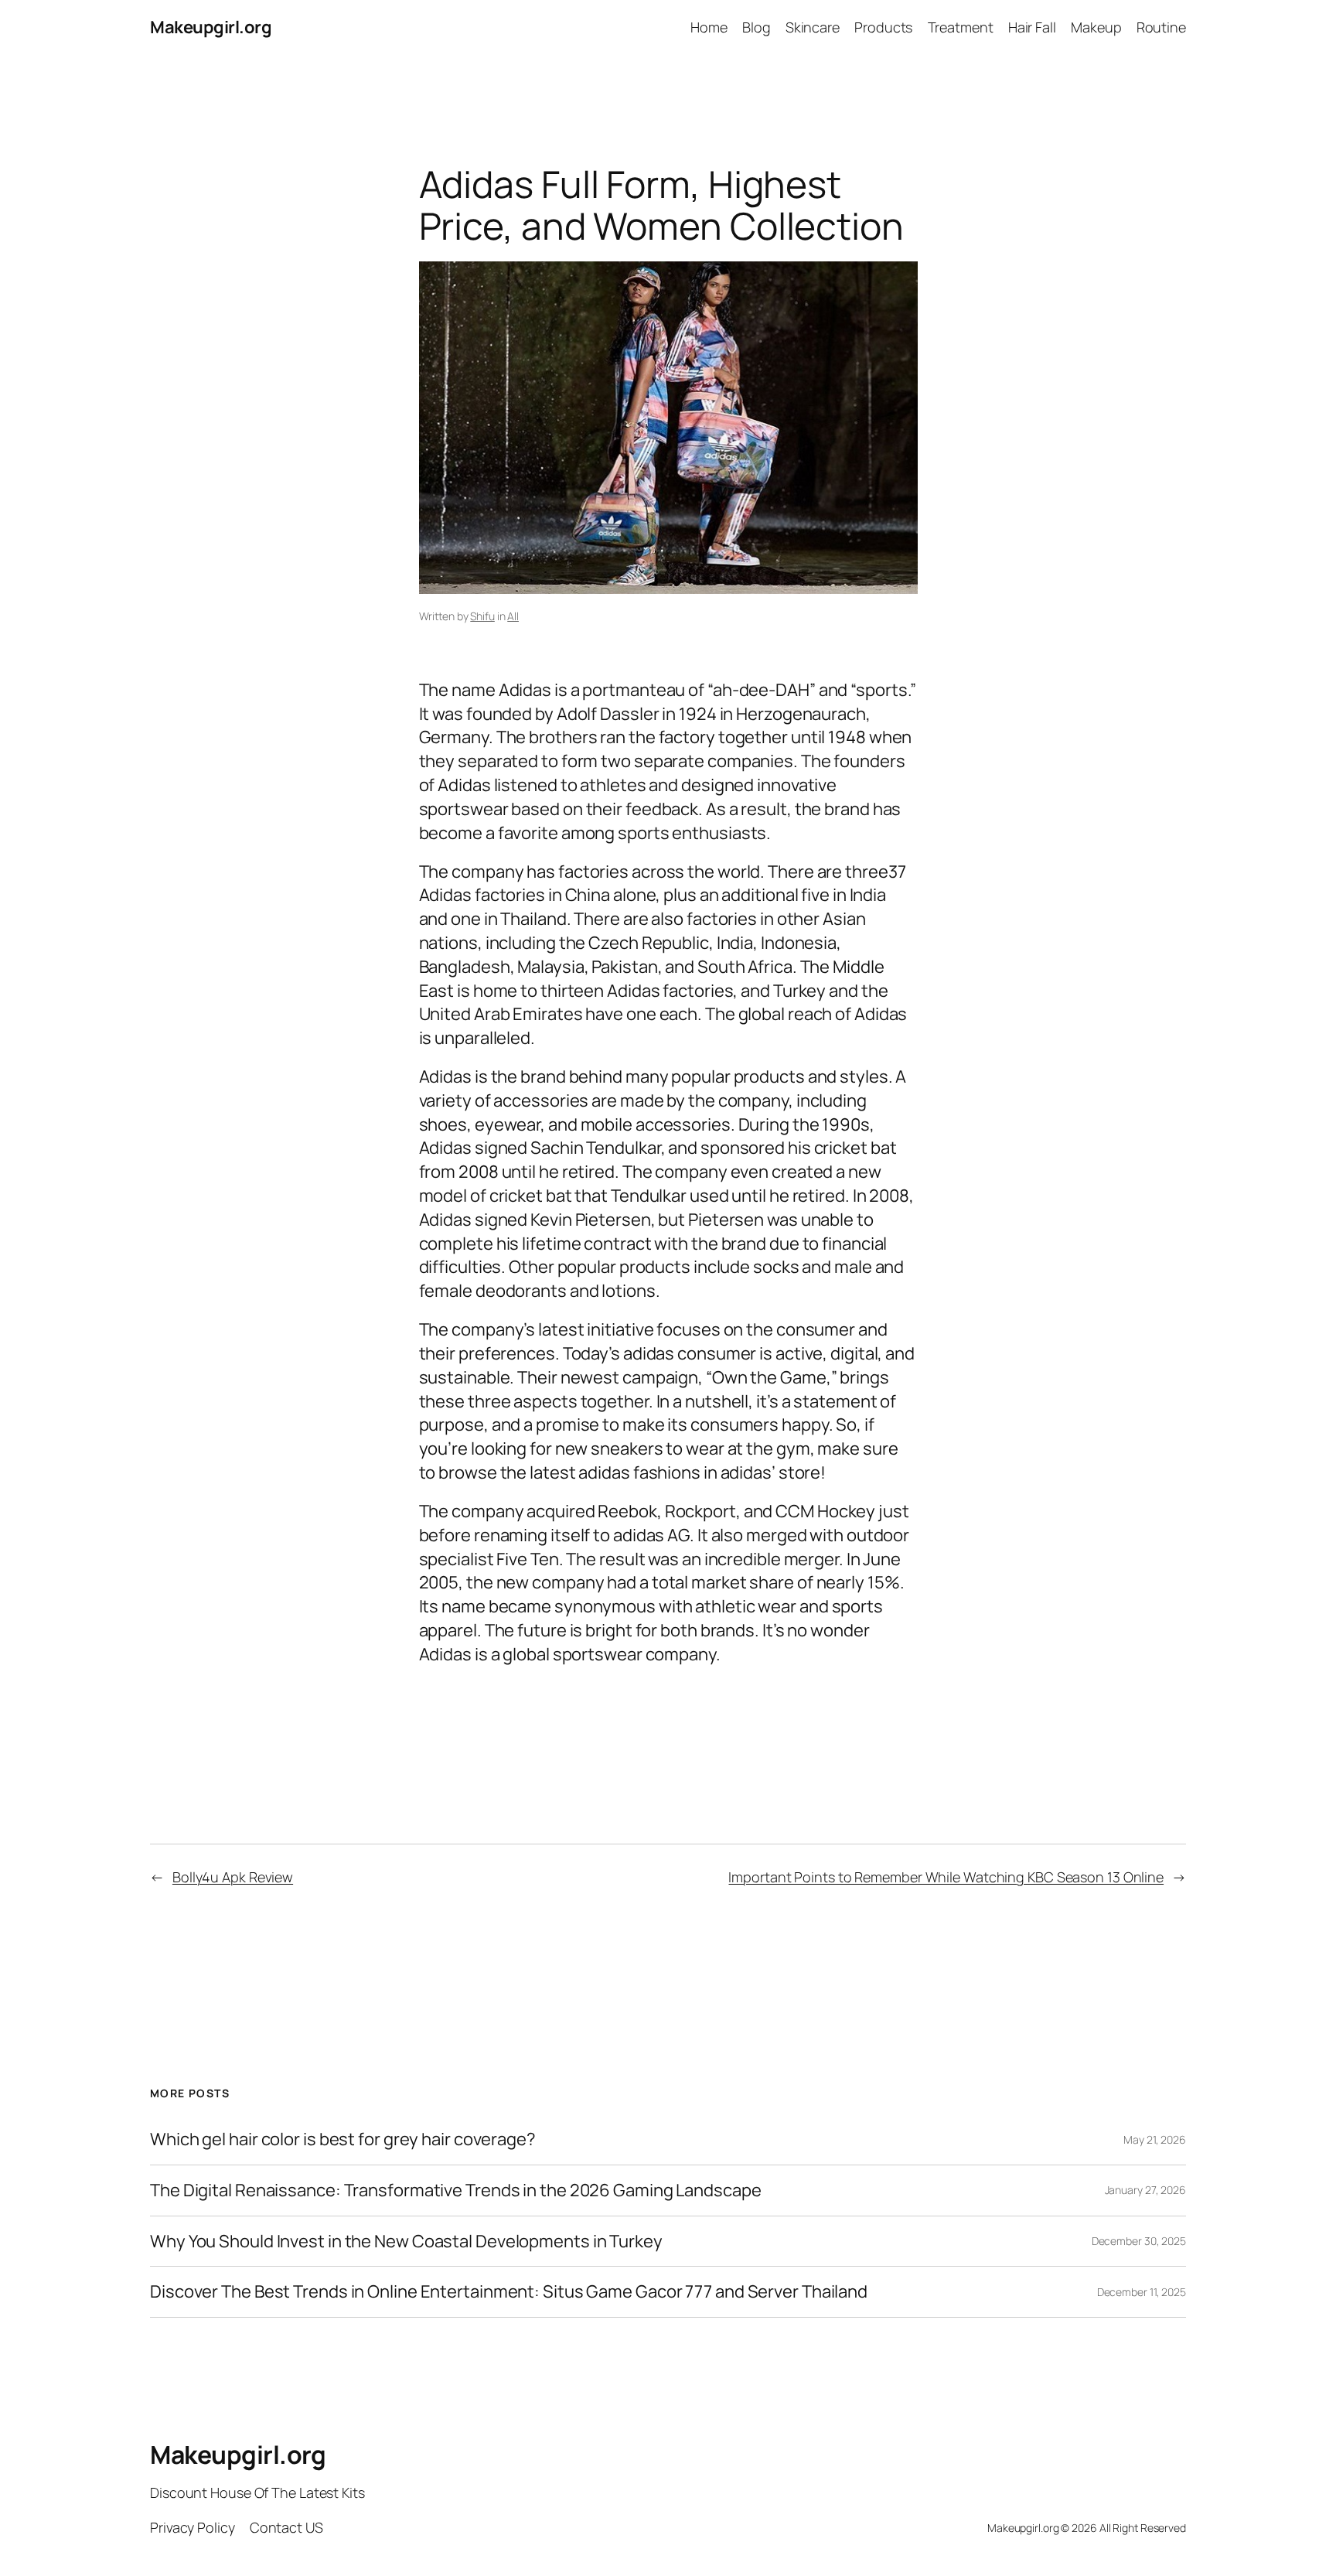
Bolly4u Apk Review (233, 1877)
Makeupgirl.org (211, 27)
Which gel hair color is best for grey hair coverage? (343, 2139)
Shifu (482, 616)
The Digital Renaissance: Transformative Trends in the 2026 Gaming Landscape (456, 2190)
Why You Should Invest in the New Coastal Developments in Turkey (406, 2242)
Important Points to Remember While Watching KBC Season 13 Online (946, 1877)
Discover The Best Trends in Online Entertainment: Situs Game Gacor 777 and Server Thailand (509, 2292)
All (513, 616)
